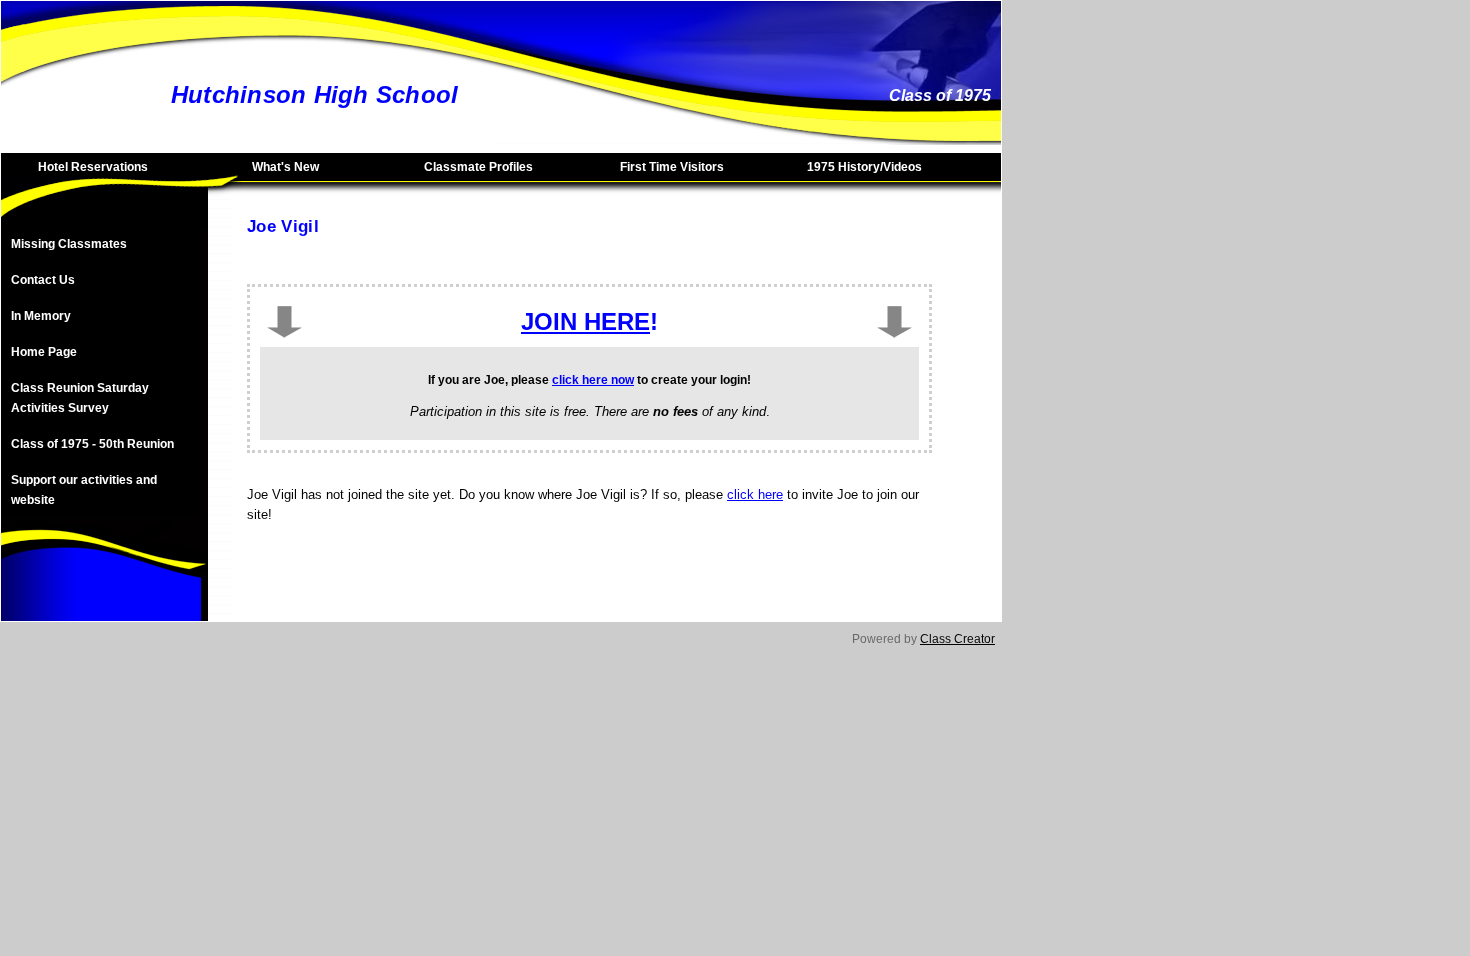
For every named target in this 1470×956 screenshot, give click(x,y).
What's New (285, 167)
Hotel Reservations (93, 167)
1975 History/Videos (864, 167)
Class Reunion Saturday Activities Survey (80, 398)
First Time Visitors (672, 167)
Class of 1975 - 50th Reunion (92, 444)
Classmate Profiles (478, 167)
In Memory (41, 316)
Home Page (44, 352)
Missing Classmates (69, 244)
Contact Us (43, 280)
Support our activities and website (84, 490)
